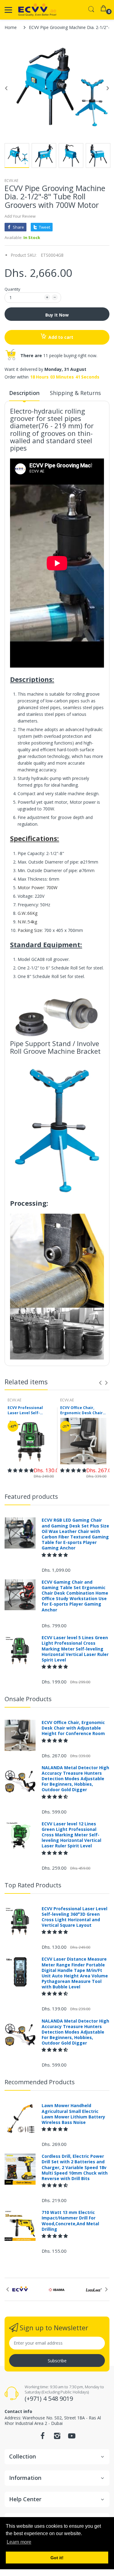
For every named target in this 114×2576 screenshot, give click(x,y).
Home (11, 27)
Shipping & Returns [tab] (75, 393)
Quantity (12, 289)
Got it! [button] (57, 2558)
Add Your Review (20, 216)
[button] (21, 1470)
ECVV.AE (11, 181)
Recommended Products (40, 2082)
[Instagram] (57, 2438)
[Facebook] (43, 2438)
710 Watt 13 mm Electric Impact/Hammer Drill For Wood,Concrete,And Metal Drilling (70, 2221)
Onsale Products (28, 1699)
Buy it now (57, 315)
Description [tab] (24, 393)
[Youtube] (72, 2438)
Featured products (31, 1496)
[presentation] (100, 1383)
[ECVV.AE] (37, 10)
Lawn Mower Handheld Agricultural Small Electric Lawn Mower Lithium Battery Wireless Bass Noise (73, 2114)
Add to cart (61, 337)
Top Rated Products (33, 1885)
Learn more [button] (19, 2542)
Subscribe (57, 2361)
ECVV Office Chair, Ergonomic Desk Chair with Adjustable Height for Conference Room (82, 1411)
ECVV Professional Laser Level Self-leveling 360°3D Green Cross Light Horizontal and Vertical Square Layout (29, 1411)
